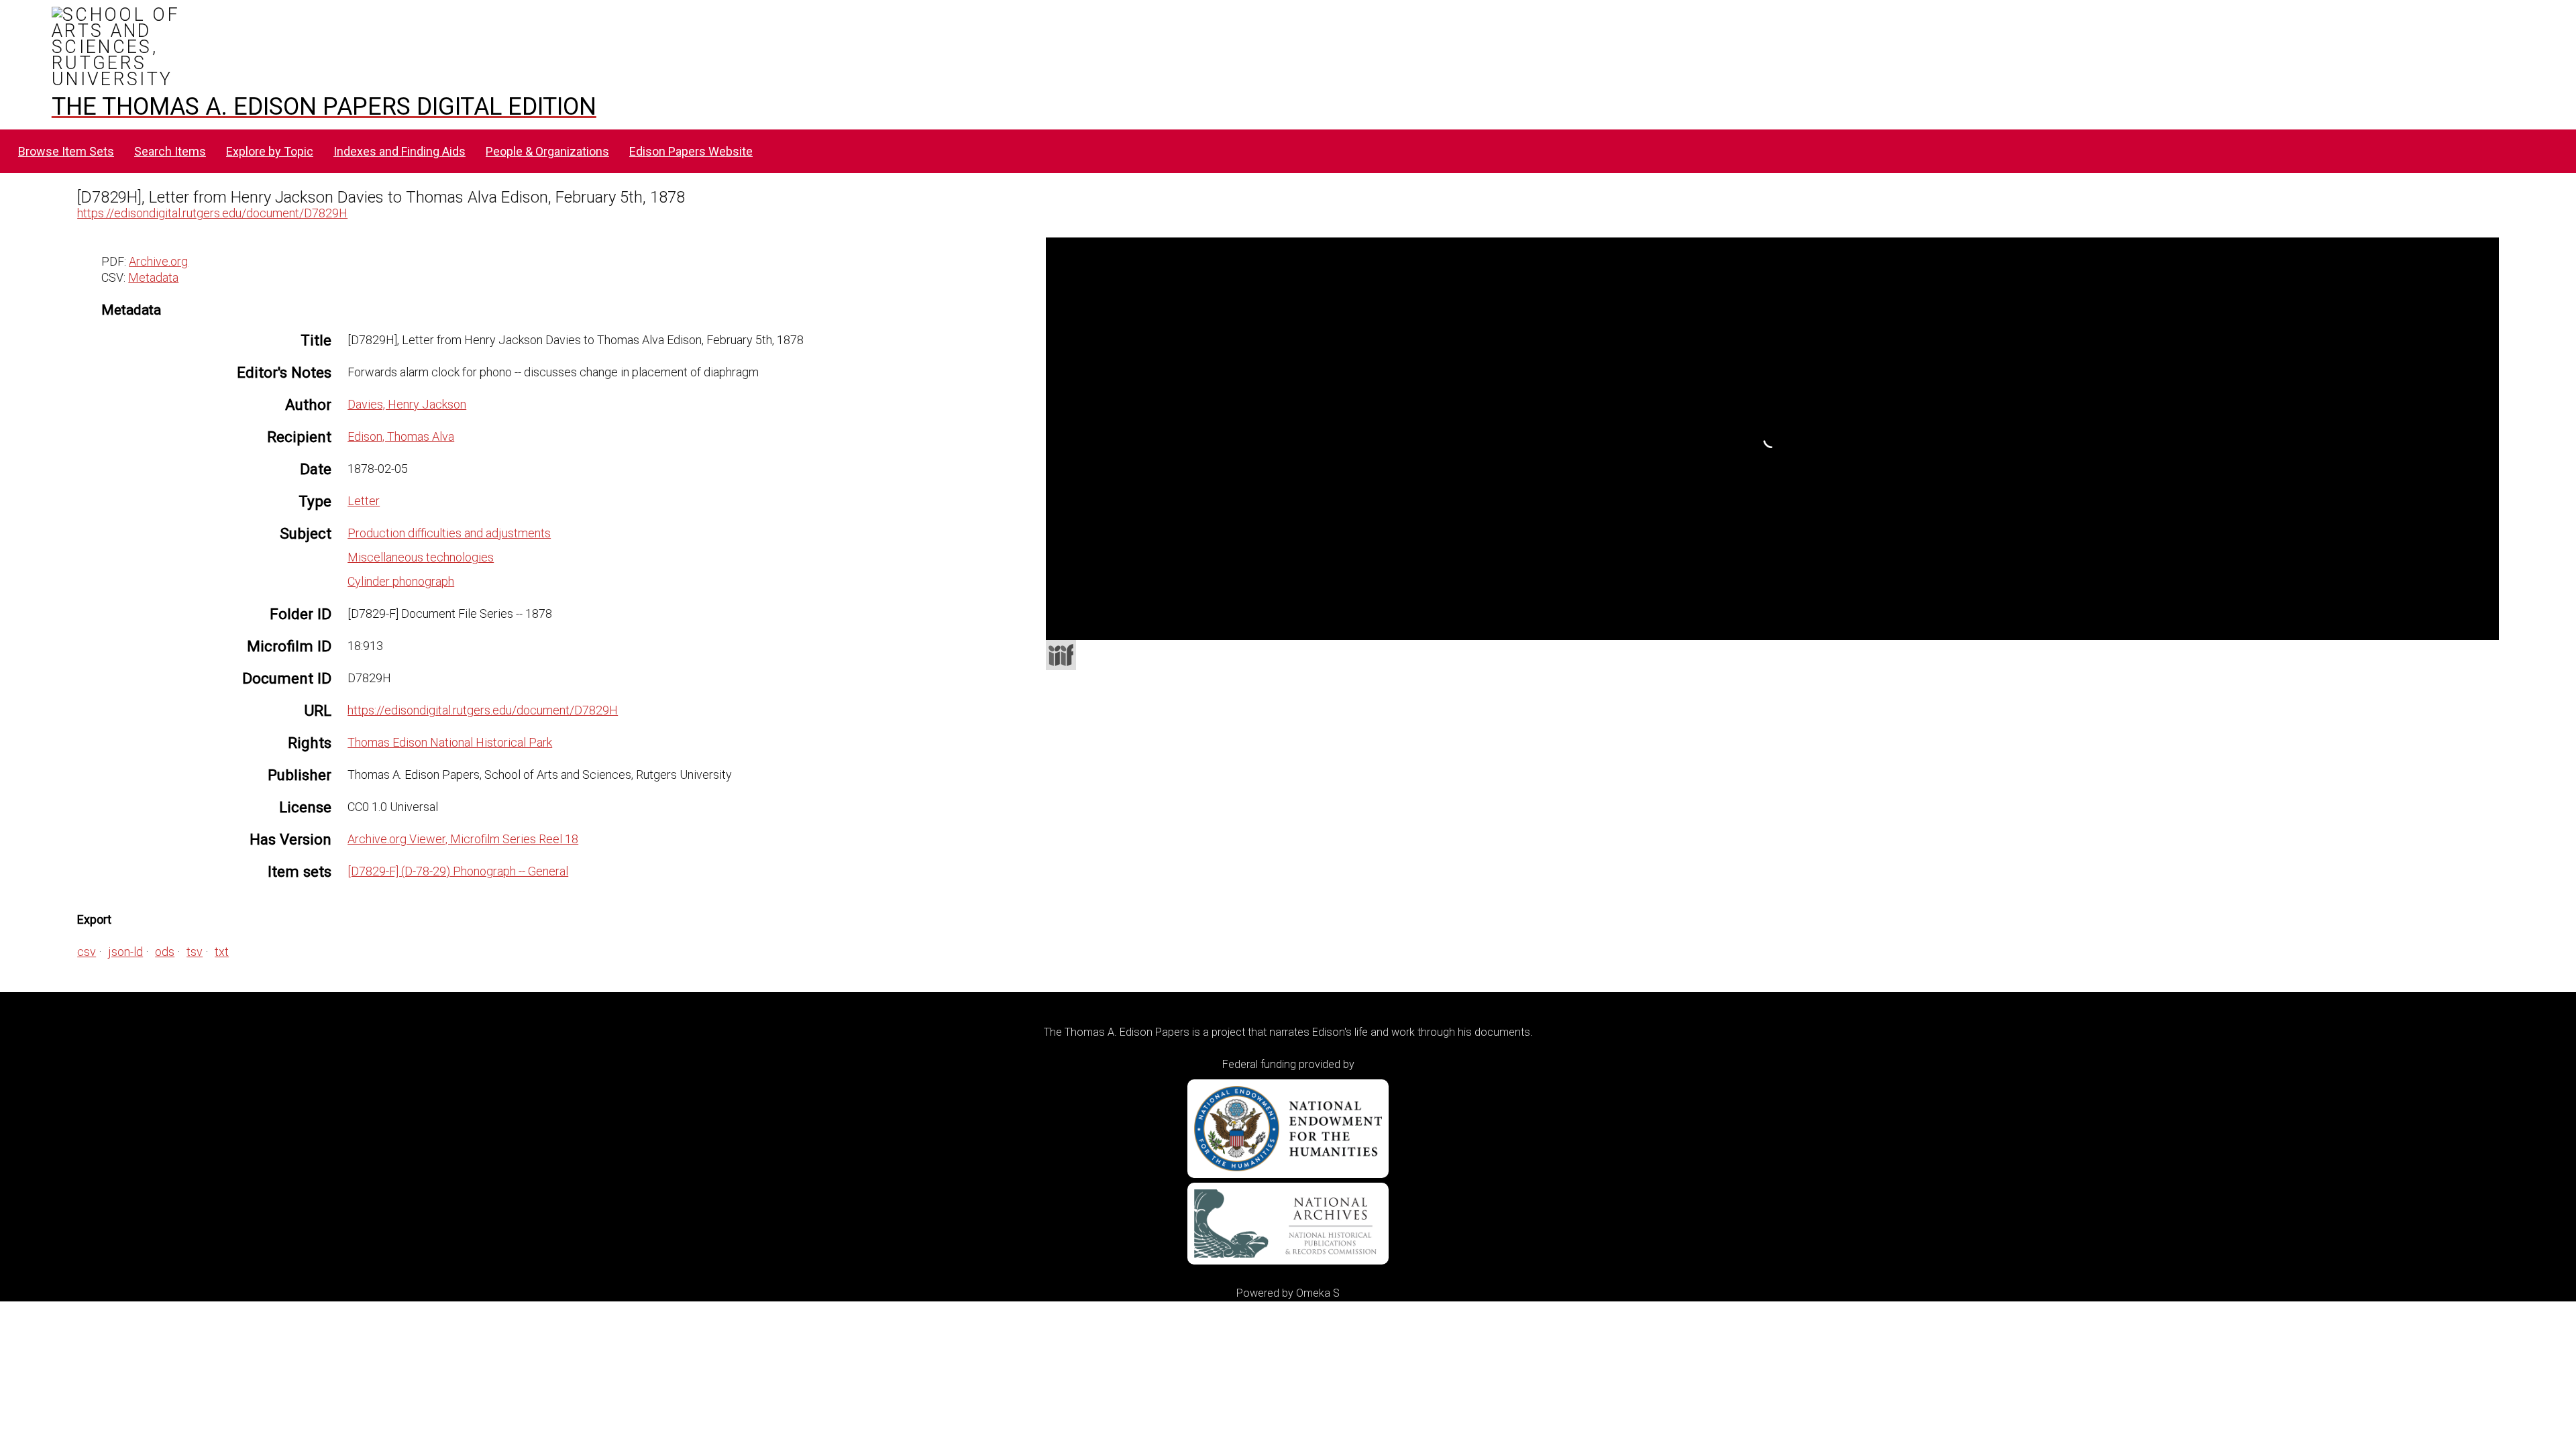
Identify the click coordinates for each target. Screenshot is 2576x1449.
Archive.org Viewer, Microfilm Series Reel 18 (463, 839)
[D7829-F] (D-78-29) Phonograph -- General (458, 871)
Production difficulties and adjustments (449, 533)
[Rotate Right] (1326, 312)
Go (1790, 253)
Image (1711, 252)
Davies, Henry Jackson (407, 404)
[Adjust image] (1350, 312)
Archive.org (158, 261)
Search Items (170, 151)
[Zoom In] (1277, 312)
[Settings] (2481, 251)
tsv (195, 952)
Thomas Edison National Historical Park (450, 742)
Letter (364, 501)
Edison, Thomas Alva (401, 436)
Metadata (153, 277)
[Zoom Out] (1301, 312)
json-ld (125, 952)
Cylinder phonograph (401, 581)
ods (165, 952)
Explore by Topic (270, 151)
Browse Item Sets (66, 151)
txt (222, 952)
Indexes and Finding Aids (399, 151)
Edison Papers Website (691, 151)
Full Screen (2471, 622)
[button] (1207, 286)
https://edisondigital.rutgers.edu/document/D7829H (212, 213)
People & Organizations (547, 151)
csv (87, 952)
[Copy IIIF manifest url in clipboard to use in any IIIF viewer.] (1061, 655)
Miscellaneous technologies (421, 557)
